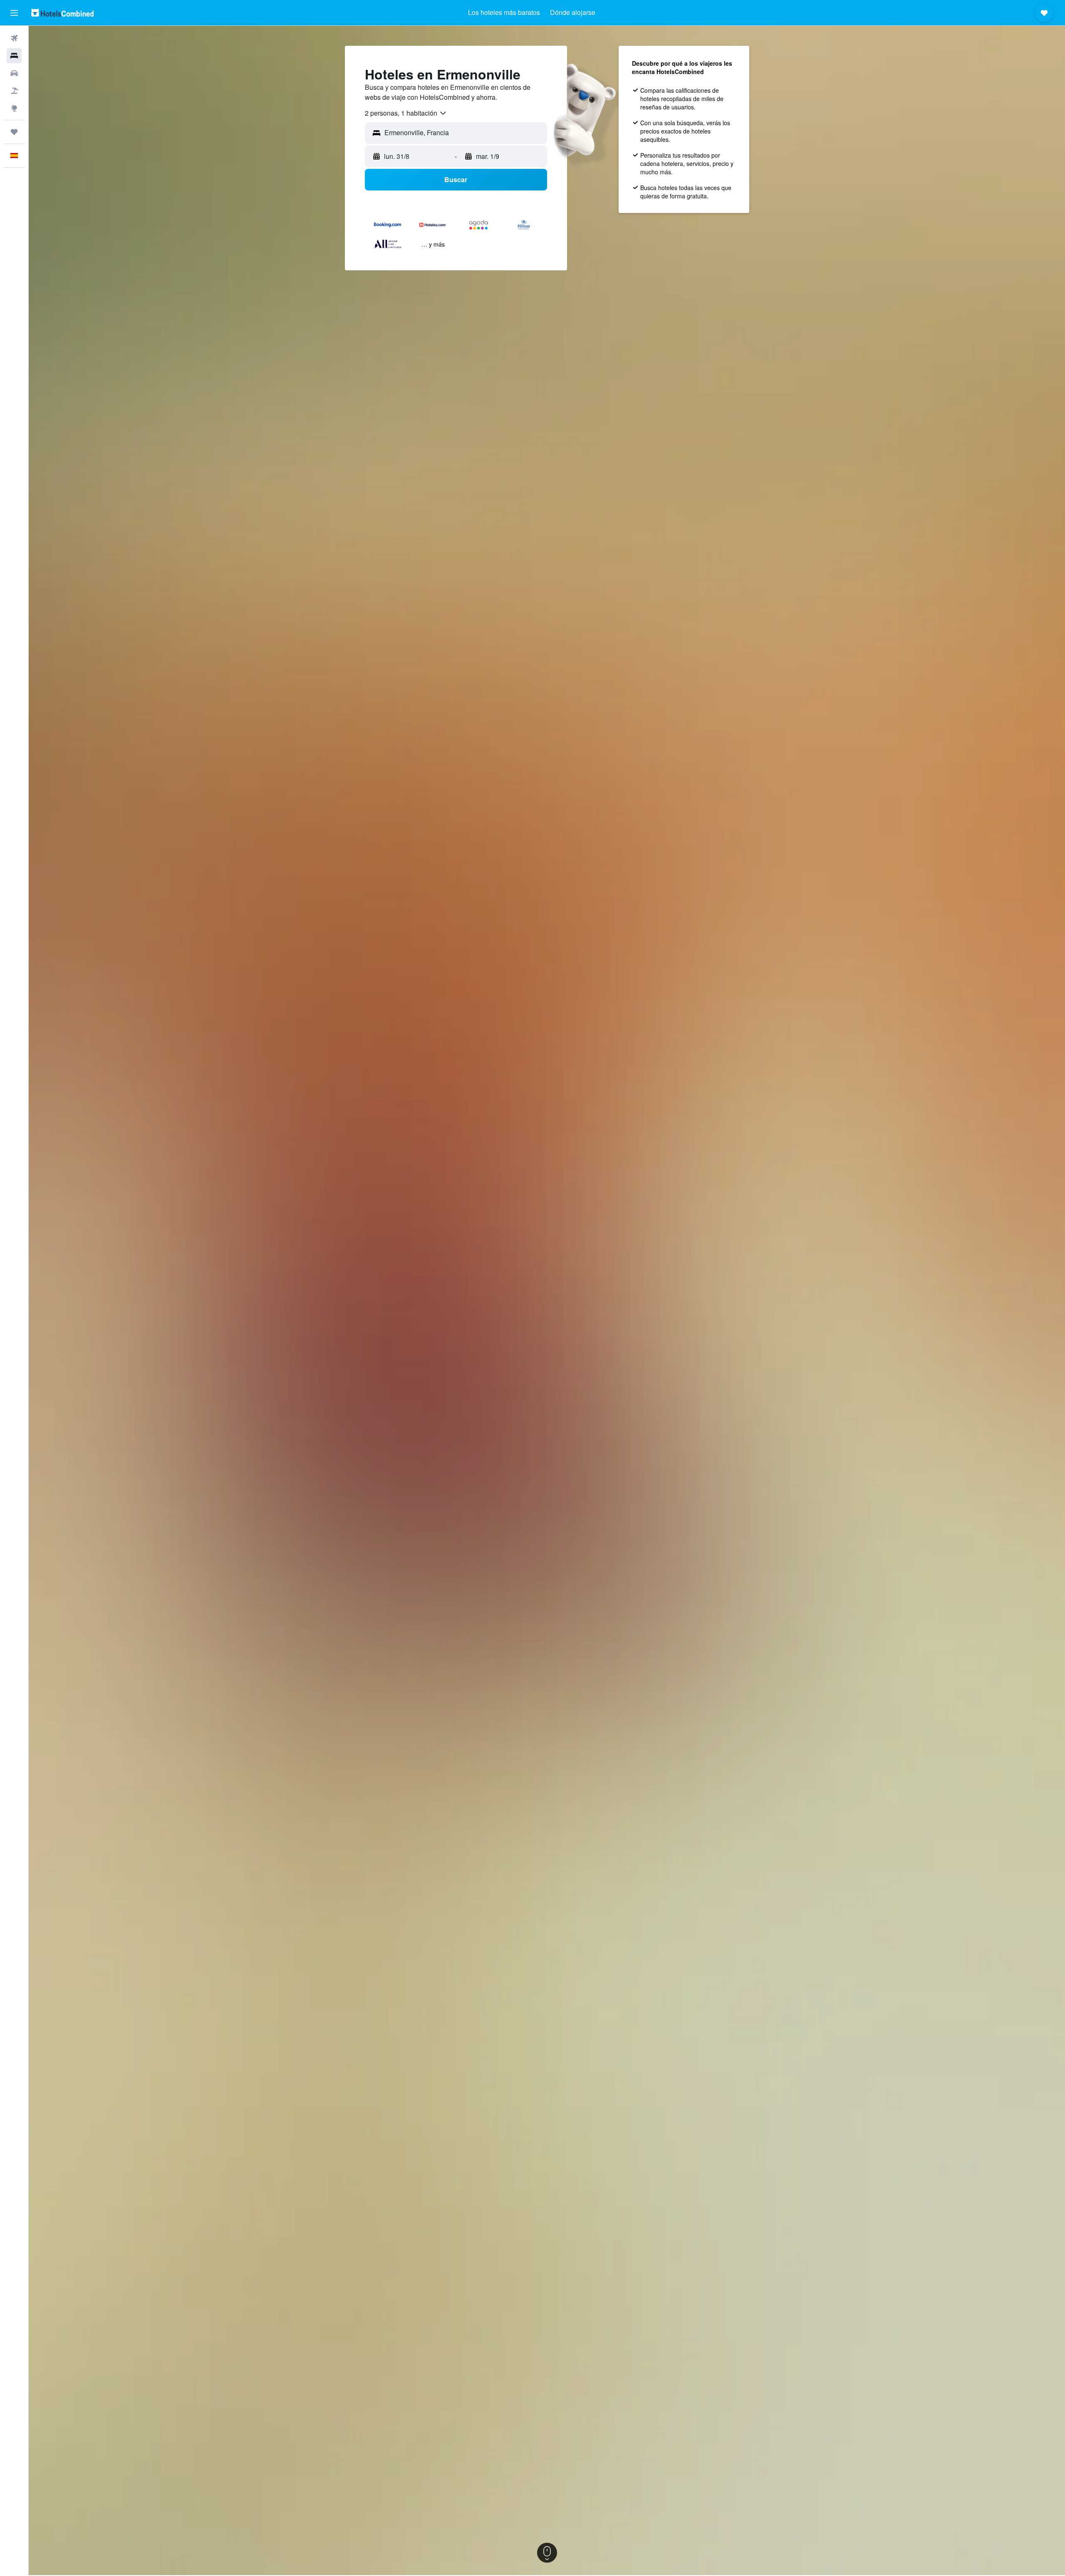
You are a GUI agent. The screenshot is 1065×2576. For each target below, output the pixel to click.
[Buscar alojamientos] (14, 56)
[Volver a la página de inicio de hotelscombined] (62, 13)
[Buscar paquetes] (14, 91)
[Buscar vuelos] (14, 38)
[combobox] (406, 113)
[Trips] (14, 132)
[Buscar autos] (14, 73)
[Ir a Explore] (14, 108)
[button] (14, 13)
